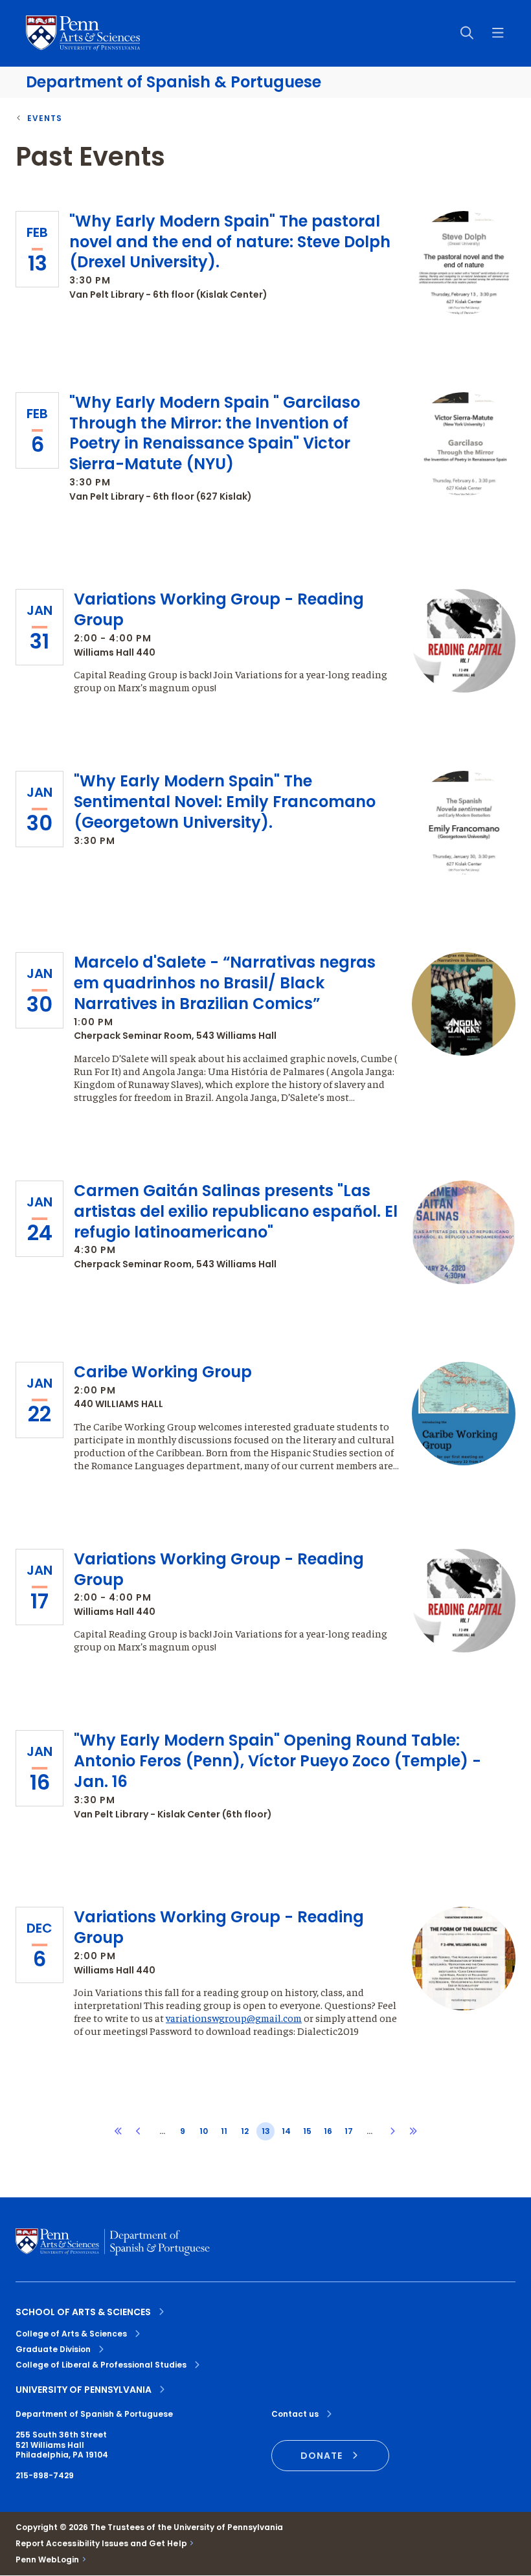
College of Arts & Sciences (71, 2334)
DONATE (322, 2456)
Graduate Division (53, 2349)
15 (307, 2131)
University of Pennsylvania (84, 2390)
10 (204, 2131)
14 (286, 2131)
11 (224, 2131)
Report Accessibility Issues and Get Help (101, 2544)
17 (349, 2131)
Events (45, 118)
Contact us (295, 2414)
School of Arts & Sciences (83, 2312)
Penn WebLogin (48, 2560)
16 (328, 2131)
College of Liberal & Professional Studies (101, 2365)
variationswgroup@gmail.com (234, 2017)
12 (245, 2131)
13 (266, 2131)
